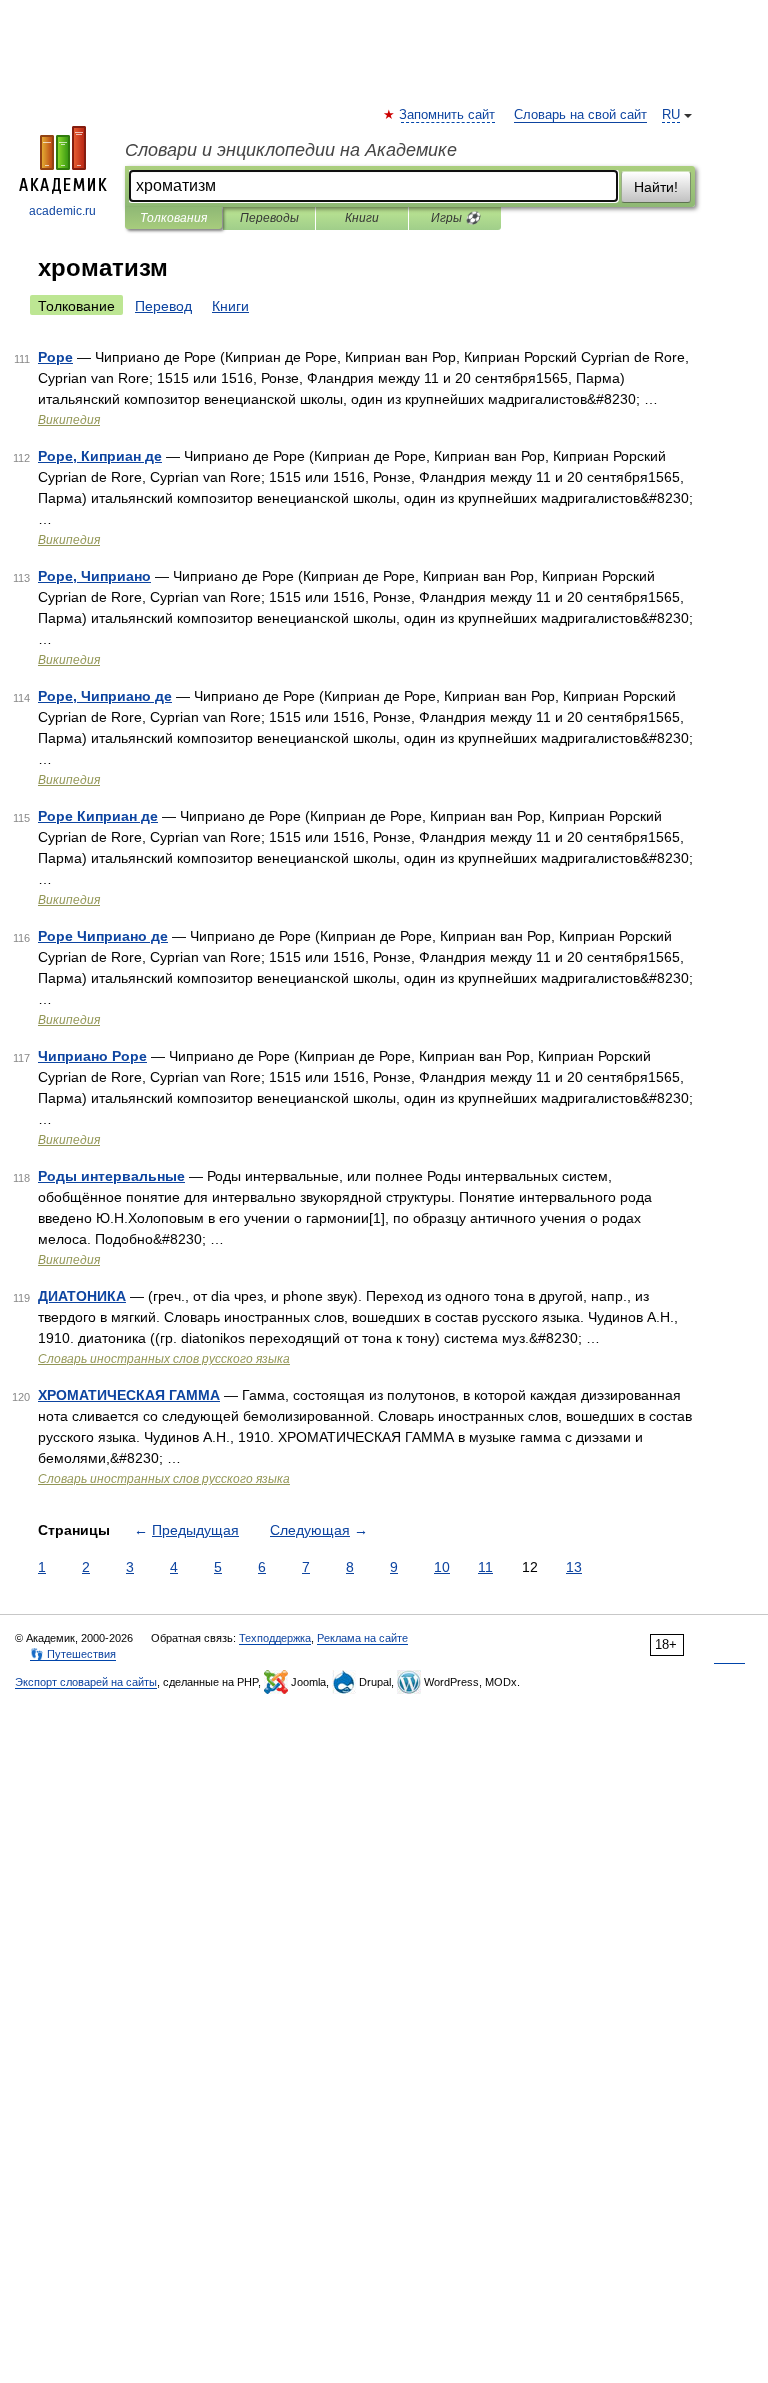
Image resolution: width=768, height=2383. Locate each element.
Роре (55, 357)
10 (442, 1567)
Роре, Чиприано (94, 576)
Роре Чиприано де (103, 936)
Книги (362, 218)
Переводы (269, 218)
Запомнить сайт (448, 115)
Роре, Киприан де (100, 456)
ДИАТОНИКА (82, 1296)
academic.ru (62, 211)
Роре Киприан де (98, 816)
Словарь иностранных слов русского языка (164, 1359)
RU (671, 115)
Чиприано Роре (92, 1056)
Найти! (656, 187)
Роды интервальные (111, 1176)
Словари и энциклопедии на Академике (291, 150)
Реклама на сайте (362, 1638)
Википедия (69, 420)
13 (574, 1567)
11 (485, 1567)
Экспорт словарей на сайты (86, 1682)
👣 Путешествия (73, 1654)
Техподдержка (275, 1638)
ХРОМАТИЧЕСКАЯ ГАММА (129, 1395)
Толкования (173, 218)
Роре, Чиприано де (105, 696)
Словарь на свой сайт (580, 115)
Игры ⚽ (455, 218)
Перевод (163, 306)
